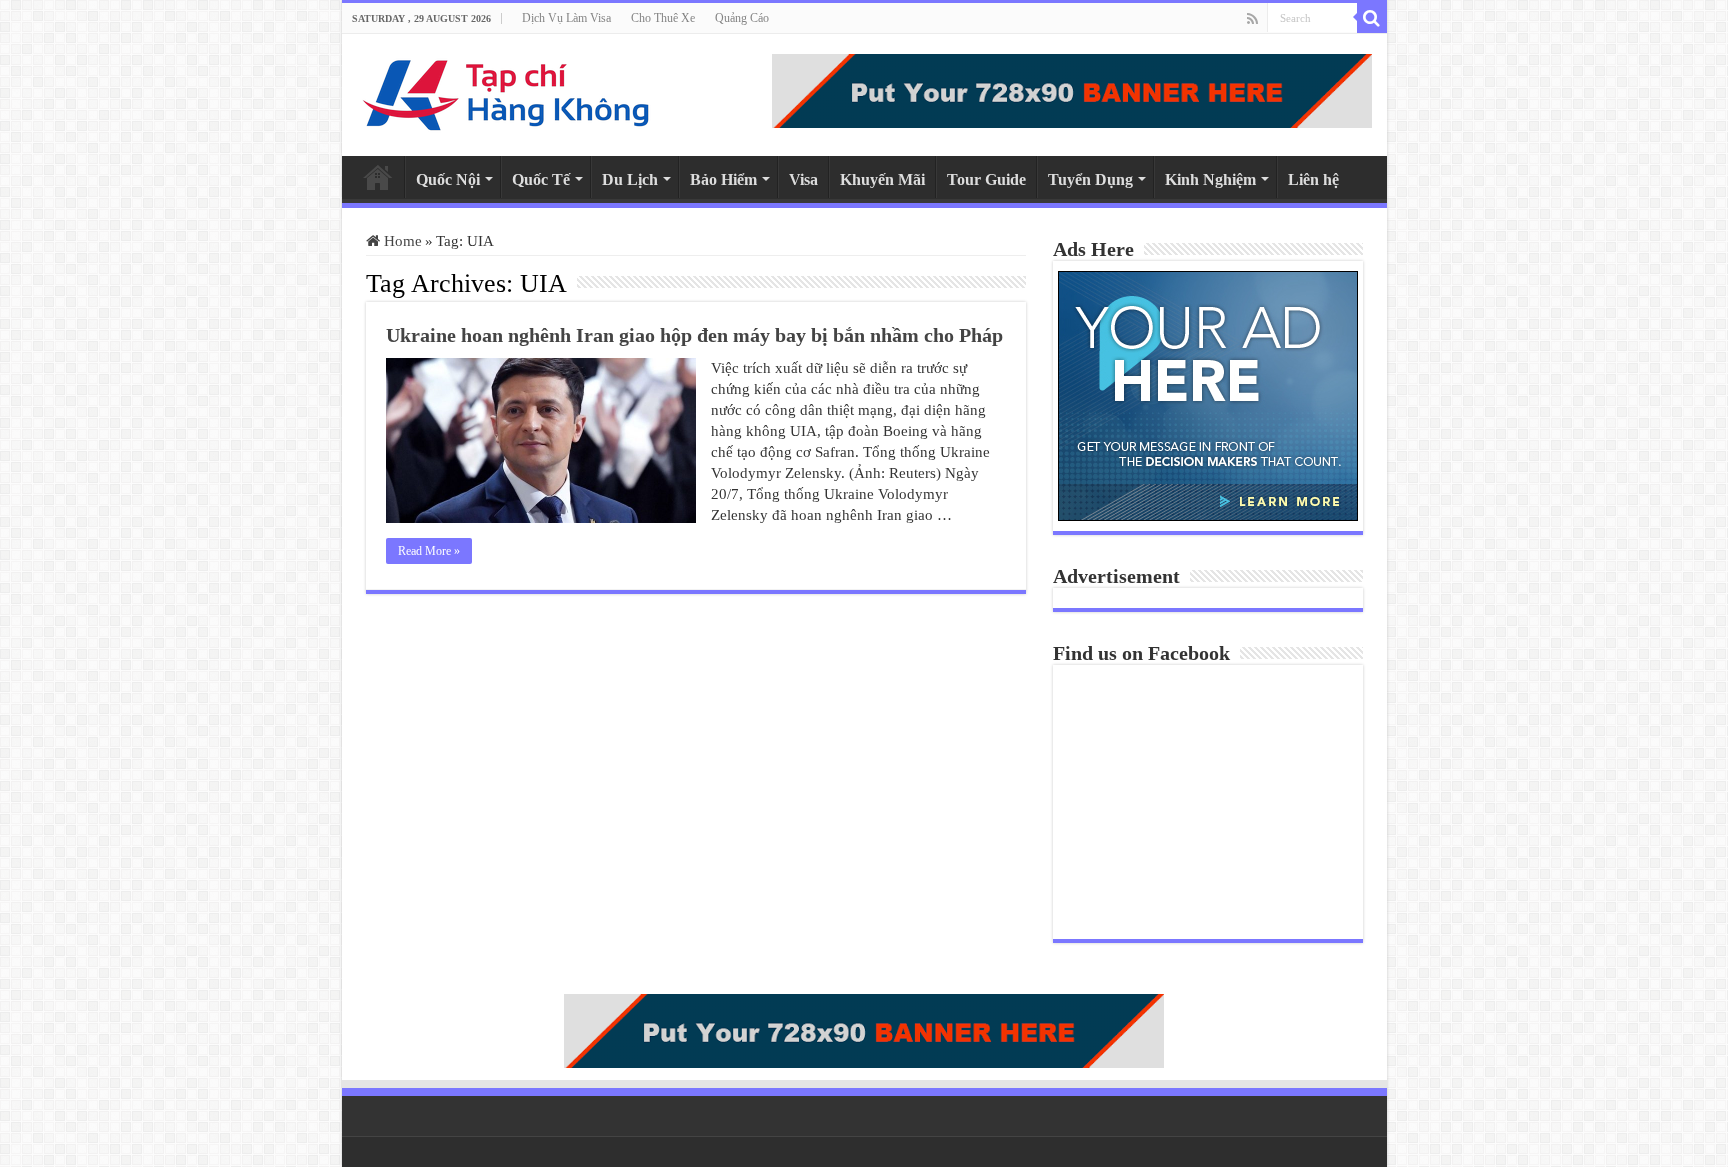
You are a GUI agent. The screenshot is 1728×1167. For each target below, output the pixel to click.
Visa (803, 179)
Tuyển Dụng (1090, 179)
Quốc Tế (541, 179)
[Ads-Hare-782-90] (1072, 89)
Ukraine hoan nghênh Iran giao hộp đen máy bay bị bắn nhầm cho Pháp (694, 335)
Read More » (429, 551)
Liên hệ (1313, 179)
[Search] (1372, 18)
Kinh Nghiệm (1210, 179)
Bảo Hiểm (723, 179)
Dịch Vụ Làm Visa (566, 18)
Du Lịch (630, 179)
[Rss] (1252, 19)
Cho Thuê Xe (663, 18)
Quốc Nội (448, 179)
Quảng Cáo (742, 18)
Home (378, 177)
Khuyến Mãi (882, 179)
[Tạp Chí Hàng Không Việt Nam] (507, 90)
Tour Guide (986, 179)
